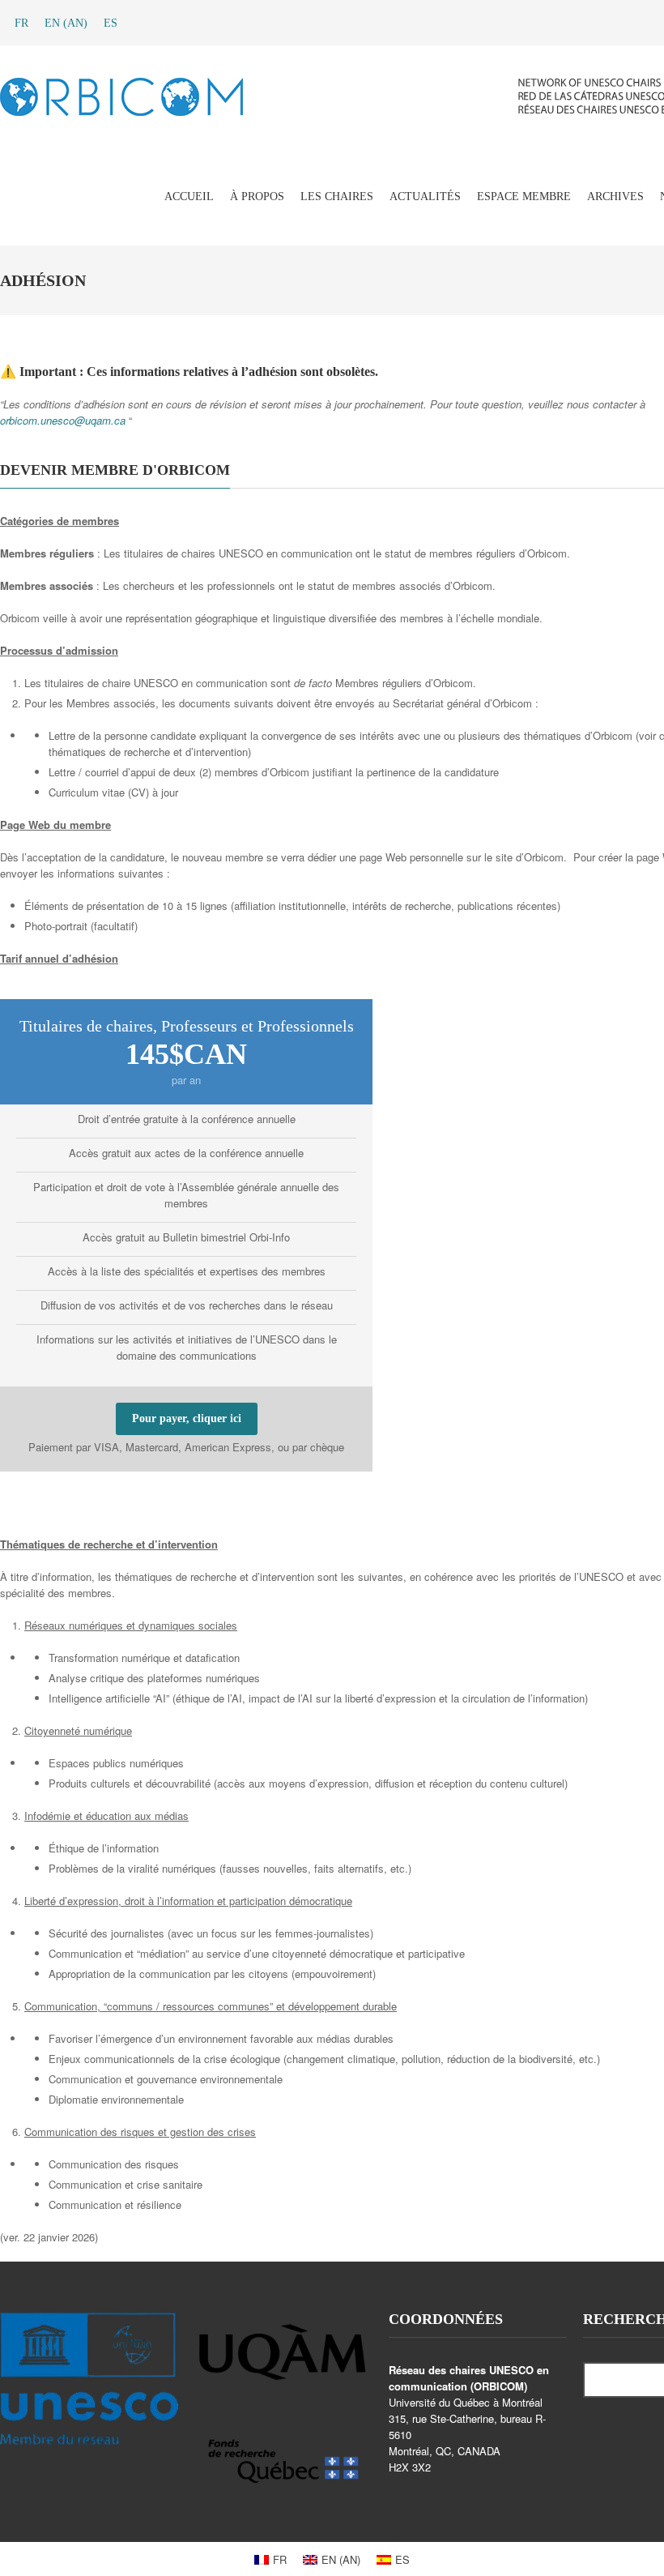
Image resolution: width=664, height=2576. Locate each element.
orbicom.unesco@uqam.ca (63, 420)
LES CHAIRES (337, 197)
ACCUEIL (189, 197)
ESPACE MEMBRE (524, 197)
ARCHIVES (615, 197)
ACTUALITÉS (425, 197)
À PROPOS (257, 197)
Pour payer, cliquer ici (187, 1418)
